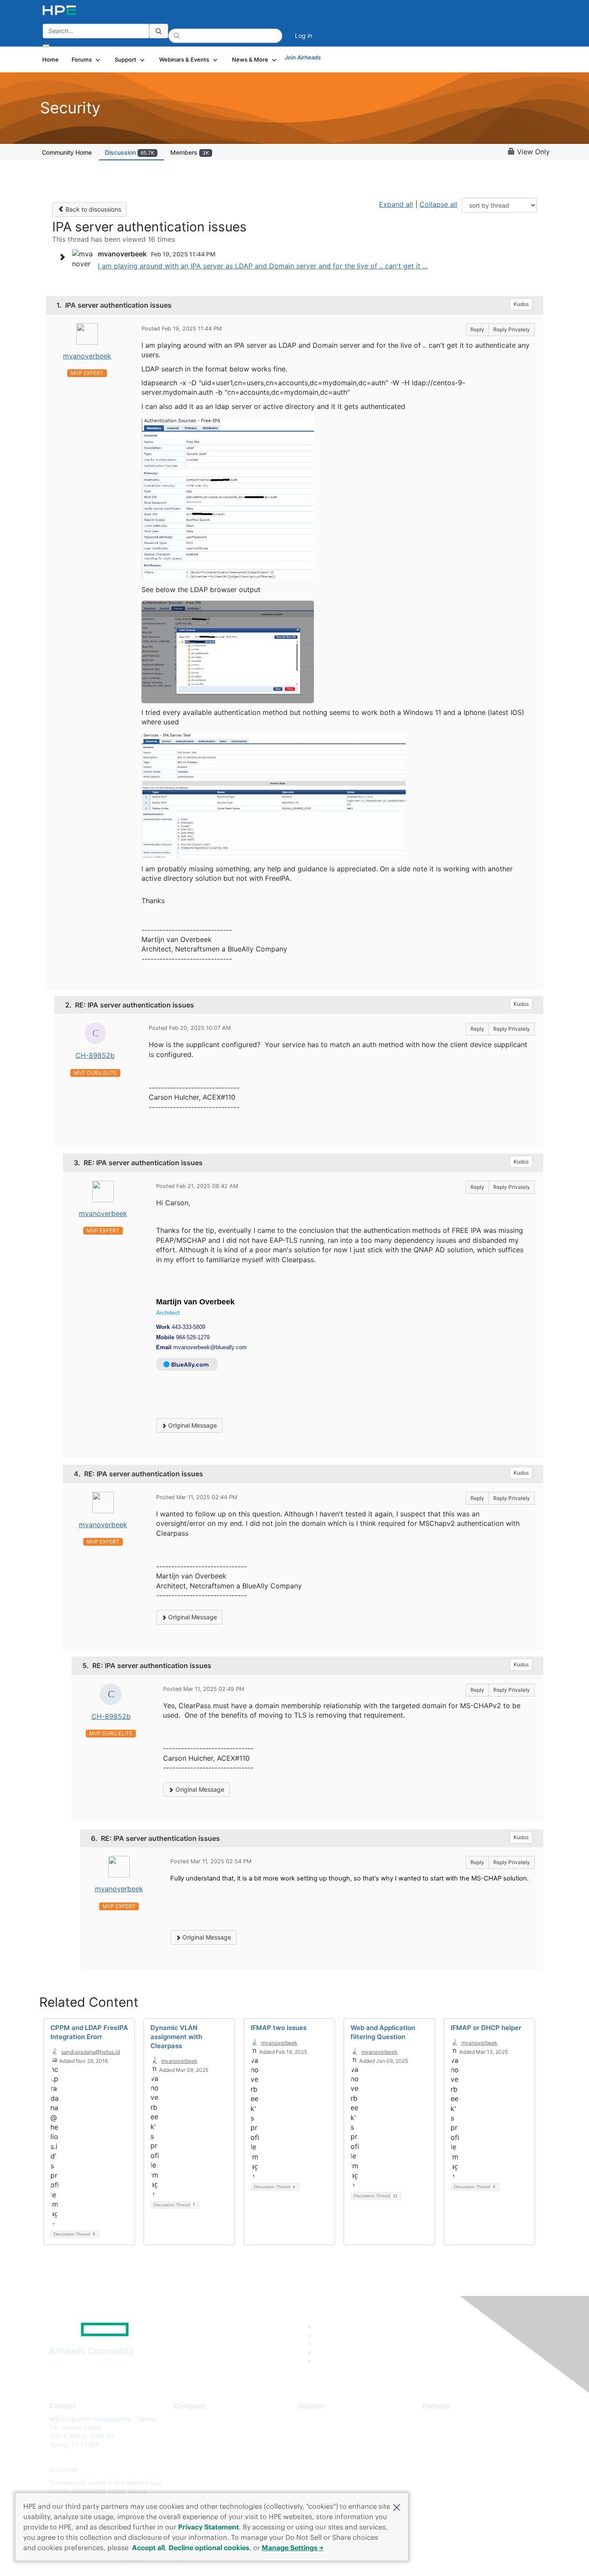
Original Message (192, 1425)
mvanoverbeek (87, 356)
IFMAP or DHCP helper (486, 2028)
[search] (159, 31)
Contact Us (190, 2444)
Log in (304, 36)
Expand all (396, 204)
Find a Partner (442, 2419)
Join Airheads (303, 57)
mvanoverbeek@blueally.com (210, 1347)
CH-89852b (95, 1055)
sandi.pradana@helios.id (91, 2052)
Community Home (67, 152)
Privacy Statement (208, 2527)
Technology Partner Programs (465, 2457)
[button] (397, 2507)
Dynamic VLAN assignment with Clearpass (176, 2037)
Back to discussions (92, 209)
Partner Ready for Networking (465, 2444)
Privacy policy (194, 2470)
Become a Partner (448, 2432)
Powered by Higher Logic (419, 2559)
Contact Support (321, 2432)
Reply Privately (512, 329)
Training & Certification (330, 2444)
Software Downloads (327, 2457)
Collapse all (439, 204)
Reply (477, 329)
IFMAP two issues (279, 2028)
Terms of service (197, 2483)
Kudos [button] (521, 304)
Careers (185, 2432)
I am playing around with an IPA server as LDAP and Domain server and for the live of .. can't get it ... (263, 266)
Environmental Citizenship (210, 2457)
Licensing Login (320, 2470)
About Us (187, 2419)
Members (190, 152)
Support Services (322, 2419)
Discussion (130, 152)
